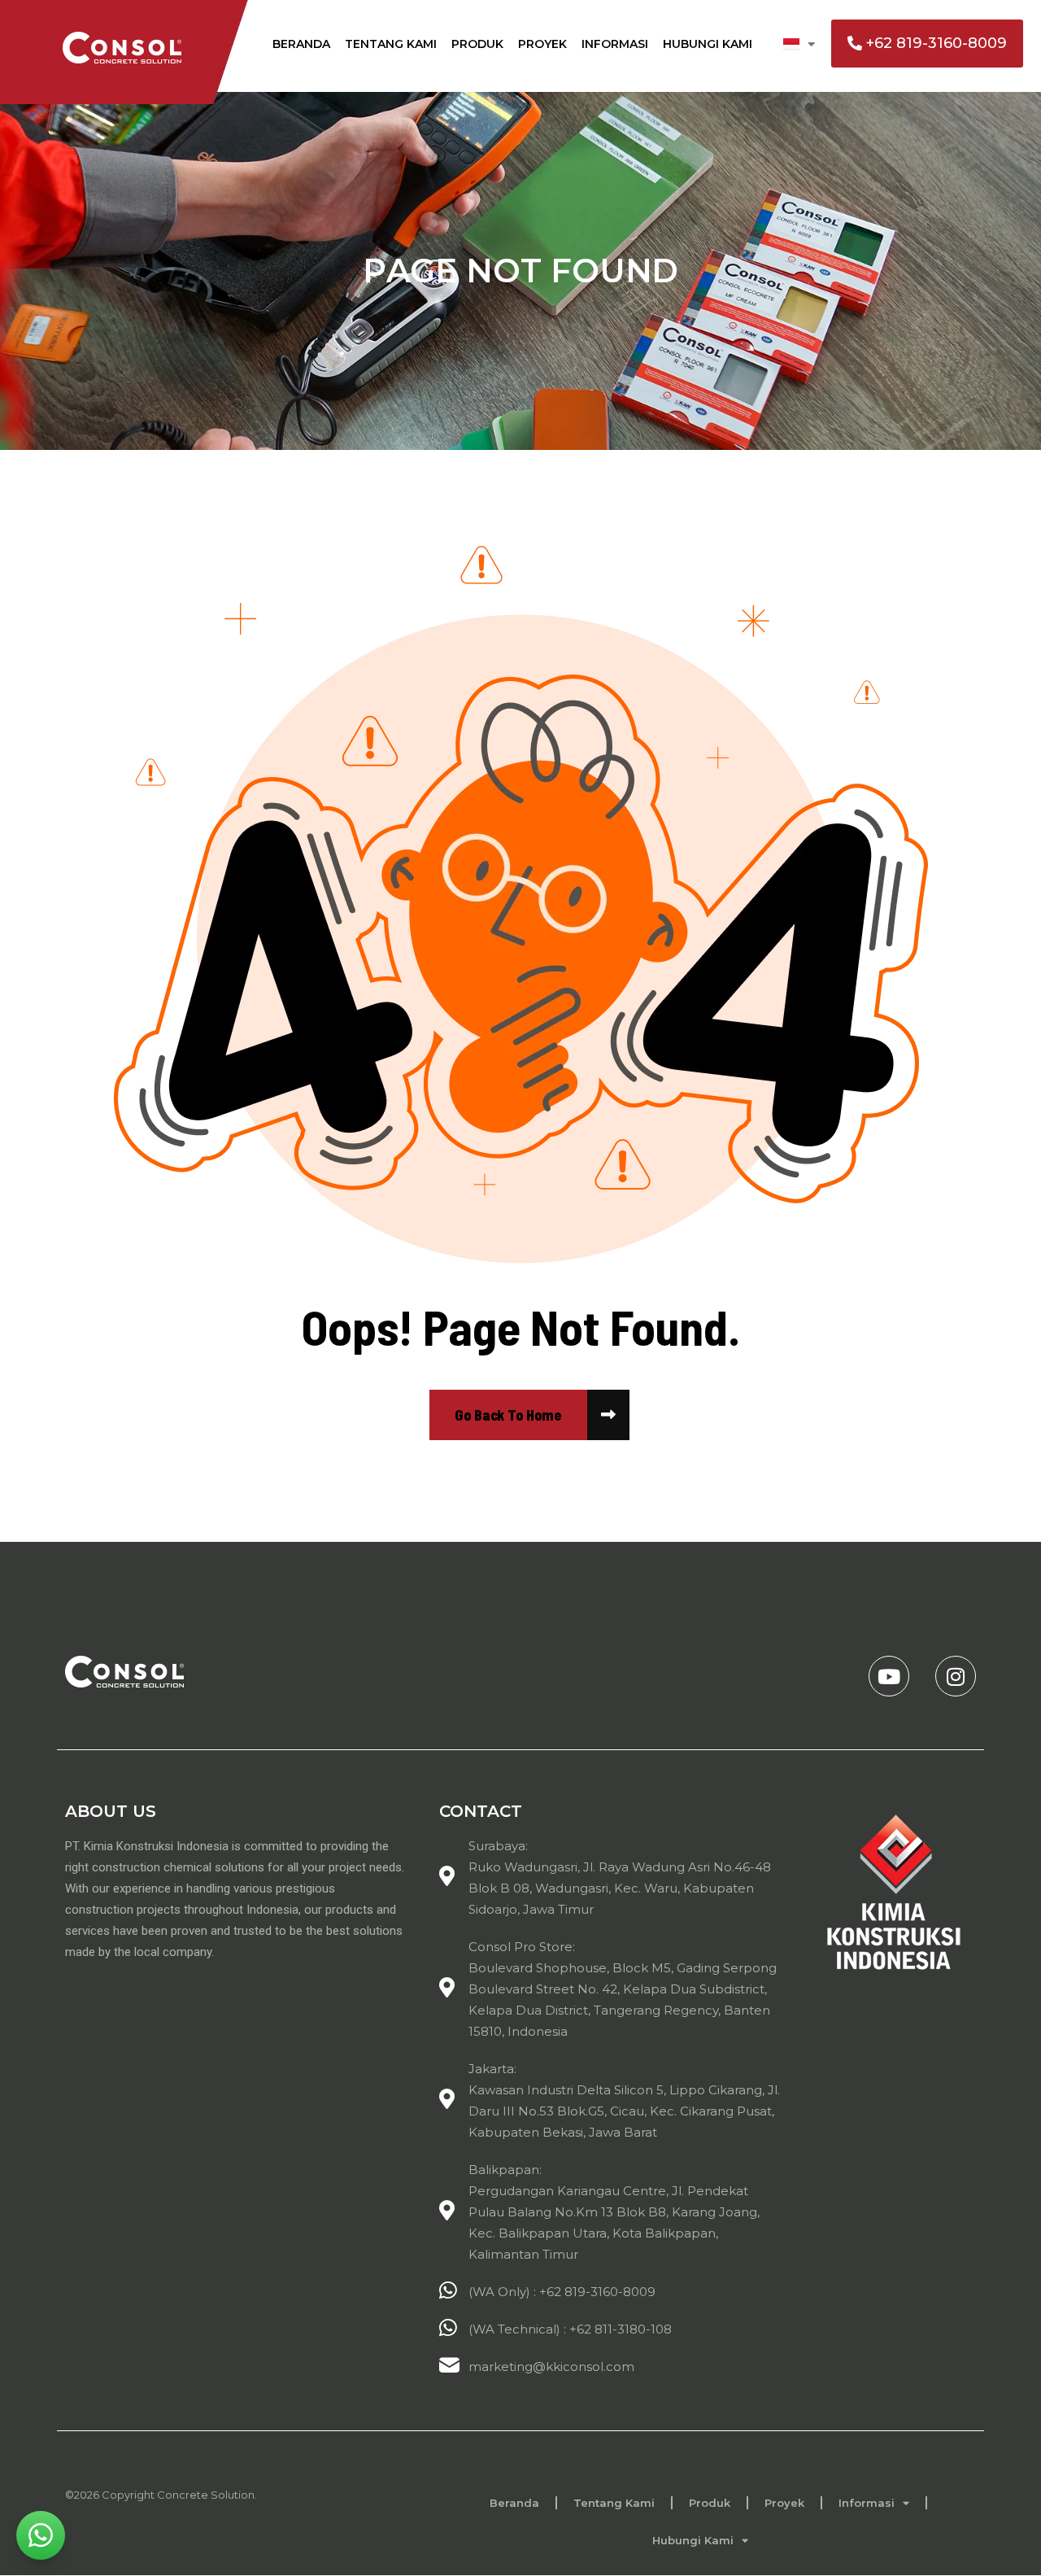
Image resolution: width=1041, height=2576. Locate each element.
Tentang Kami (391, 44)
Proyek (542, 44)
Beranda (301, 44)
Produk (477, 44)
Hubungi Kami (708, 44)
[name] (508, 1415)
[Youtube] (889, 1676)
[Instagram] (956, 1676)
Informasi (615, 44)
